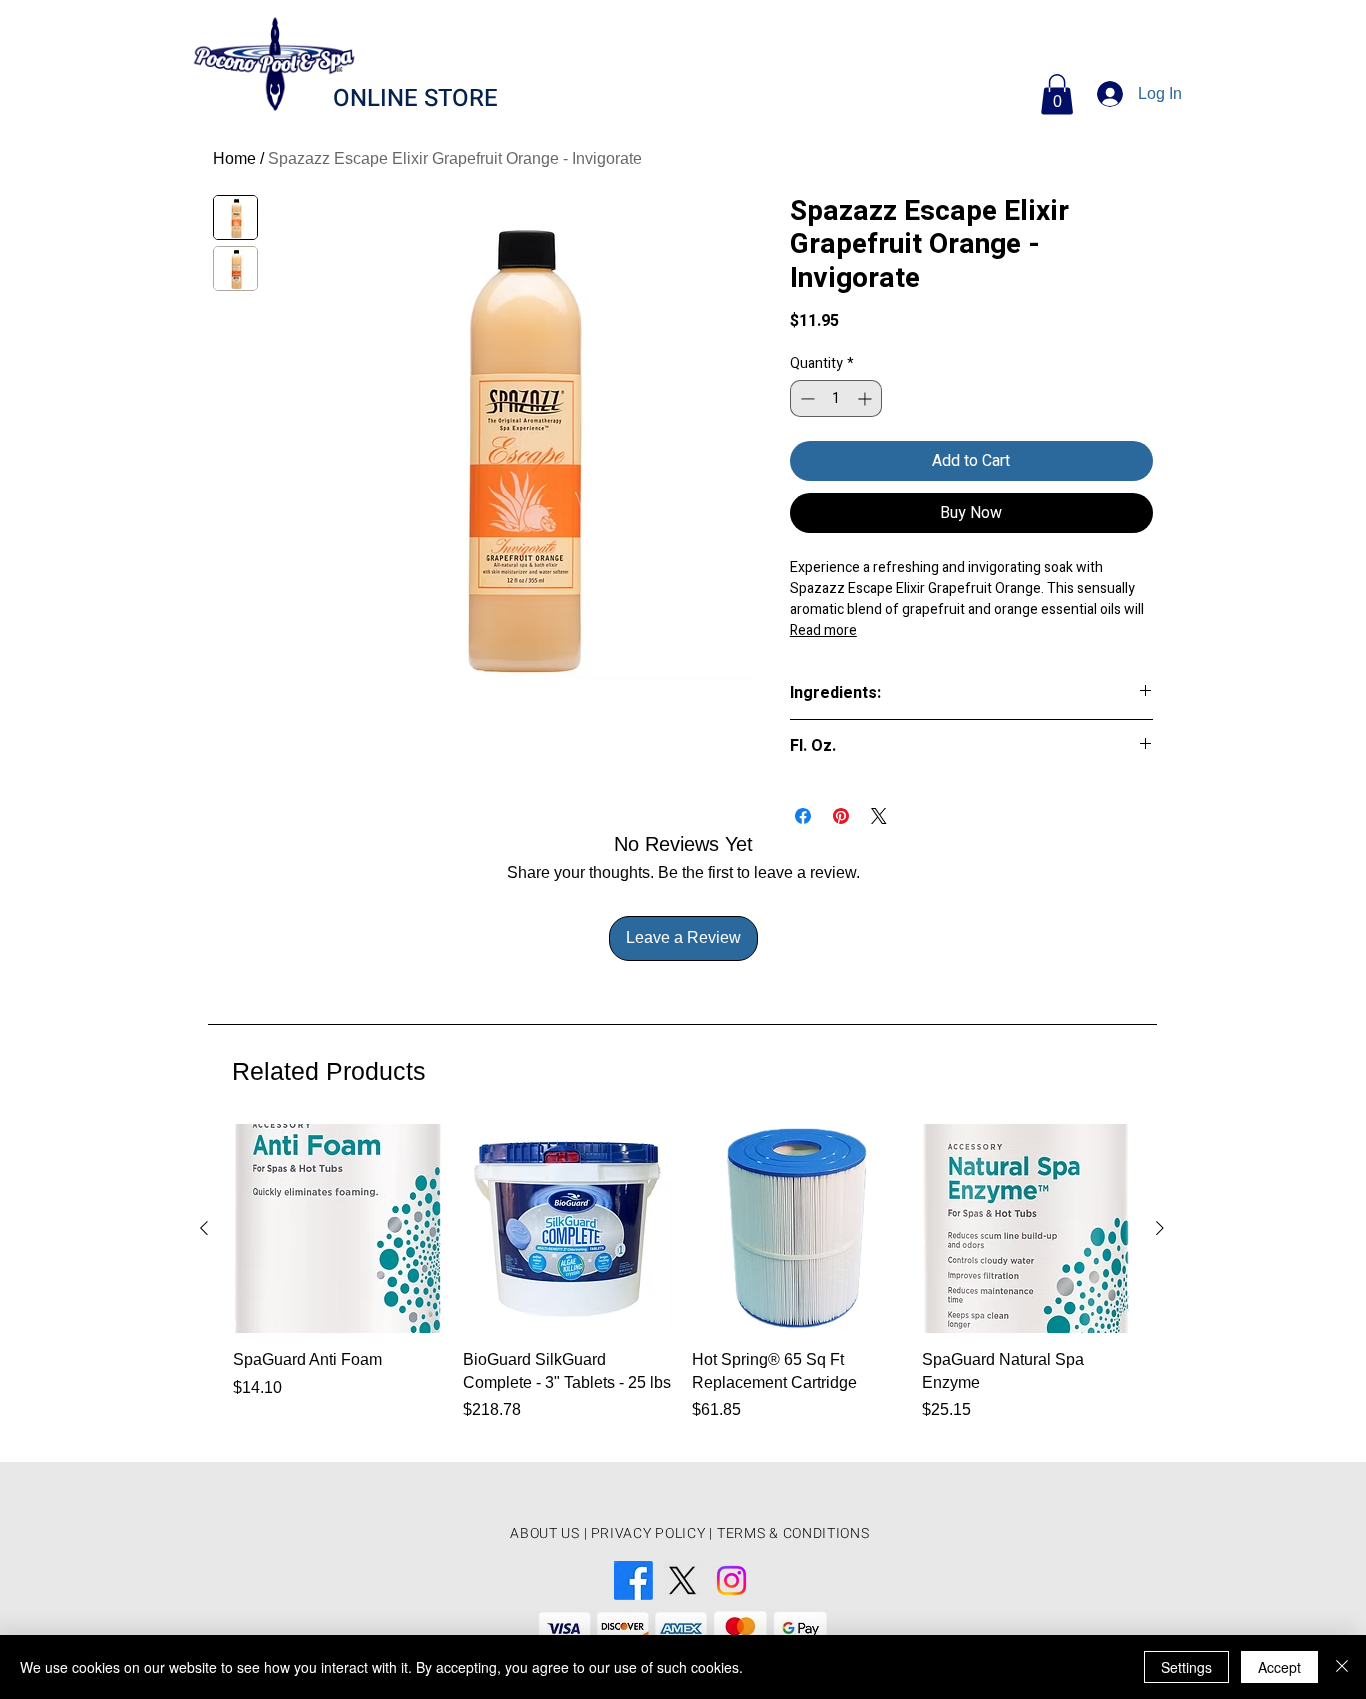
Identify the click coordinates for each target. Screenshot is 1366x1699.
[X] (682, 1580)
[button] (1057, 94)
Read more (823, 630)
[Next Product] (1160, 1228)
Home (234, 158)
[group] (682, 1284)
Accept (1279, 1667)
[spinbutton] (836, 398)
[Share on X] (879, 816)
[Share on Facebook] (803, 816)
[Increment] (866, 398)
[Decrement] (805, 398)
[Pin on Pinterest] (841, 816)
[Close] (1342, 1667)
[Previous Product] (204, 1228)
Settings (1186, 1667)
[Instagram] (731, 1580)
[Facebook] (633, 1580)
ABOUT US (545, 1533)
